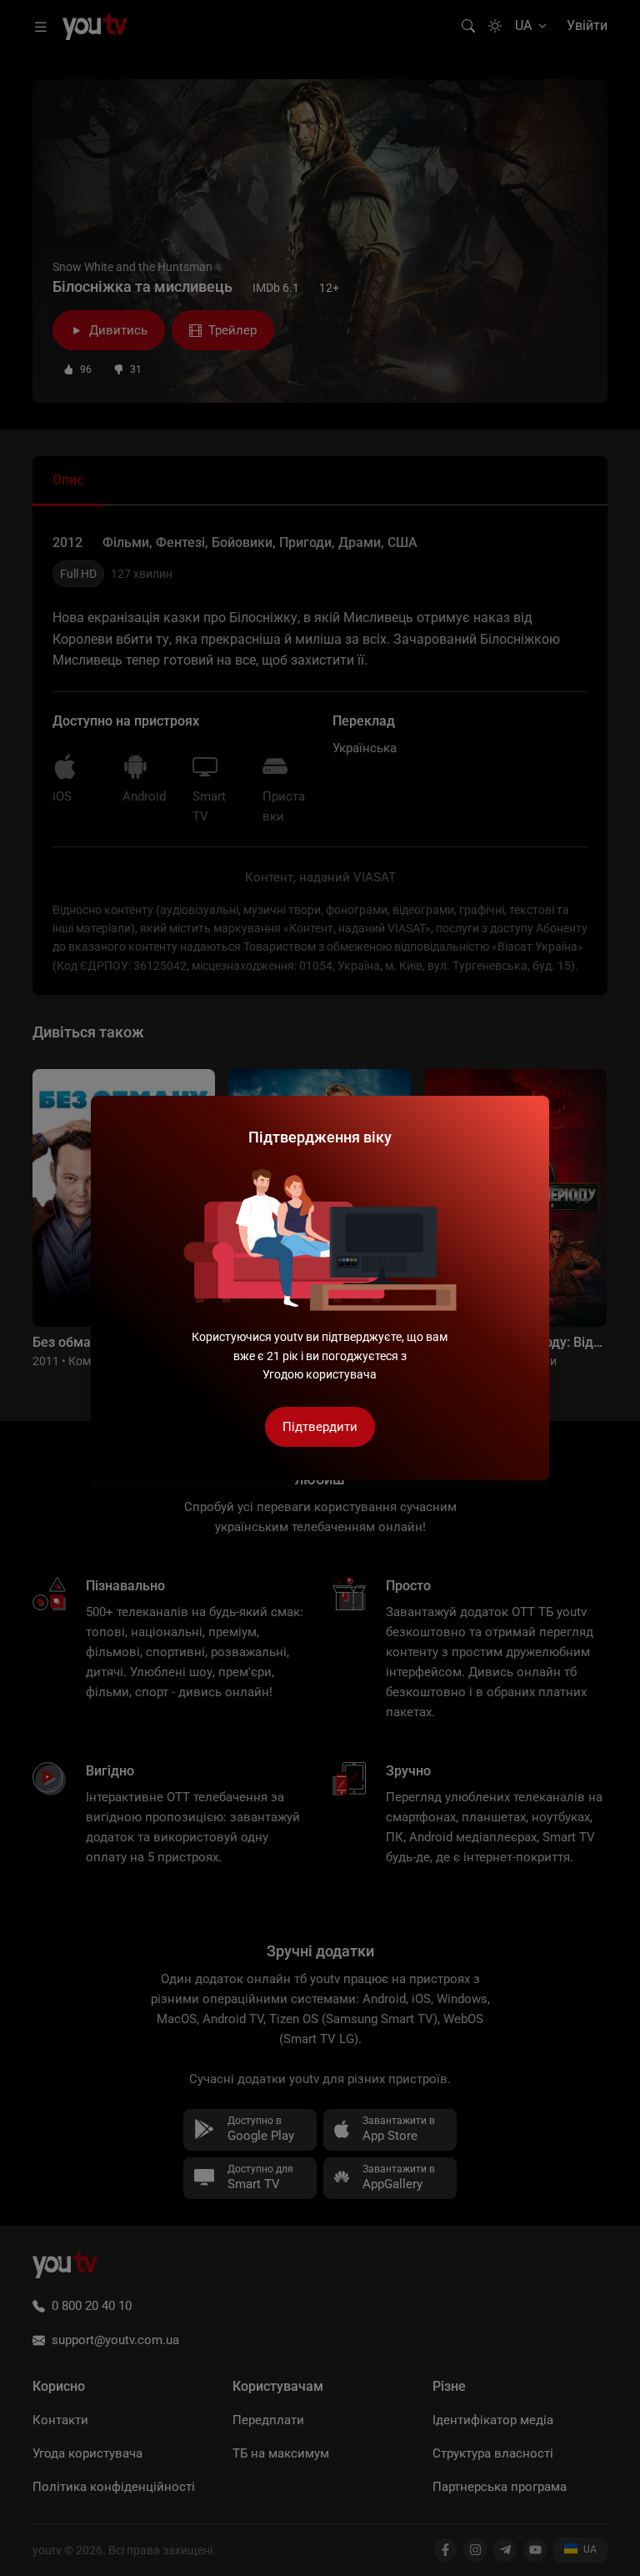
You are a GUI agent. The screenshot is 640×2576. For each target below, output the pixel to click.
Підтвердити (320, 1427)
